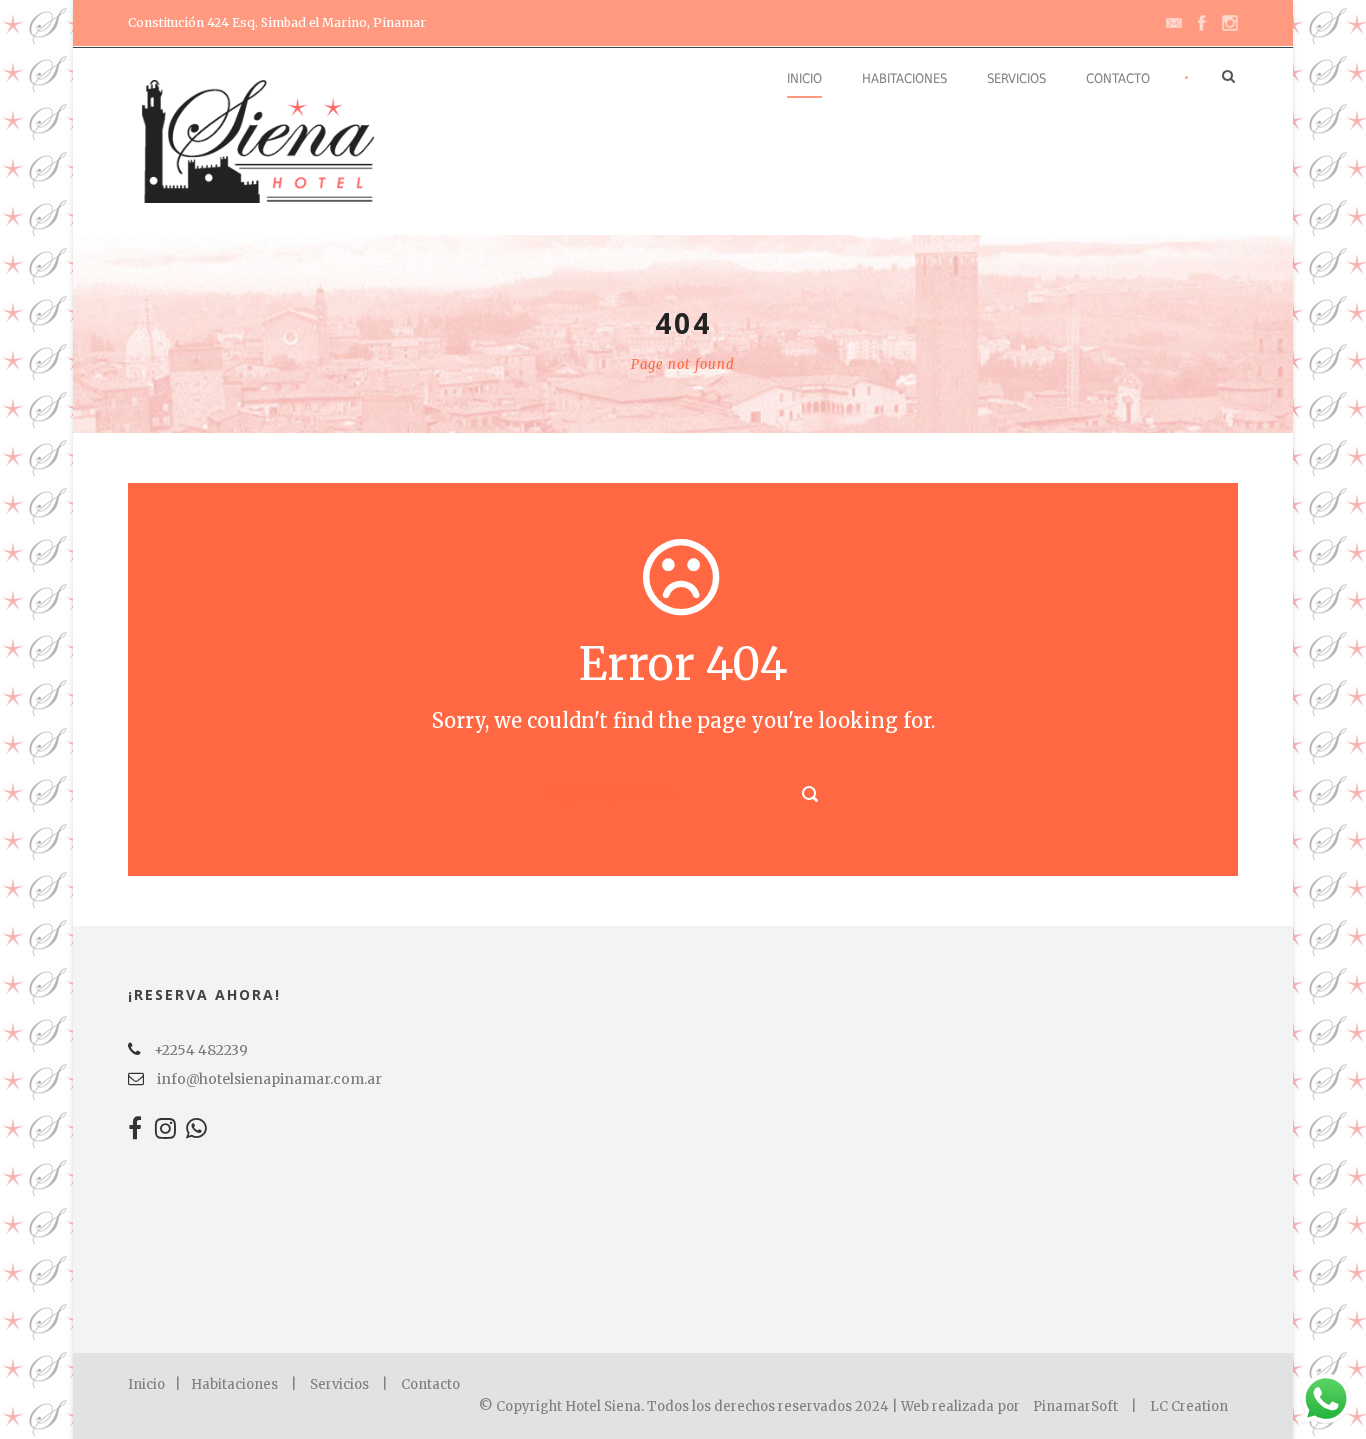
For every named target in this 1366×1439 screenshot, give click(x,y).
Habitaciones (904, 78)
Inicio (804, 78)
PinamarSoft (1075, 1406)
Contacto (1118, 78)
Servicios (1016, 78)
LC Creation (1189, 1406)
